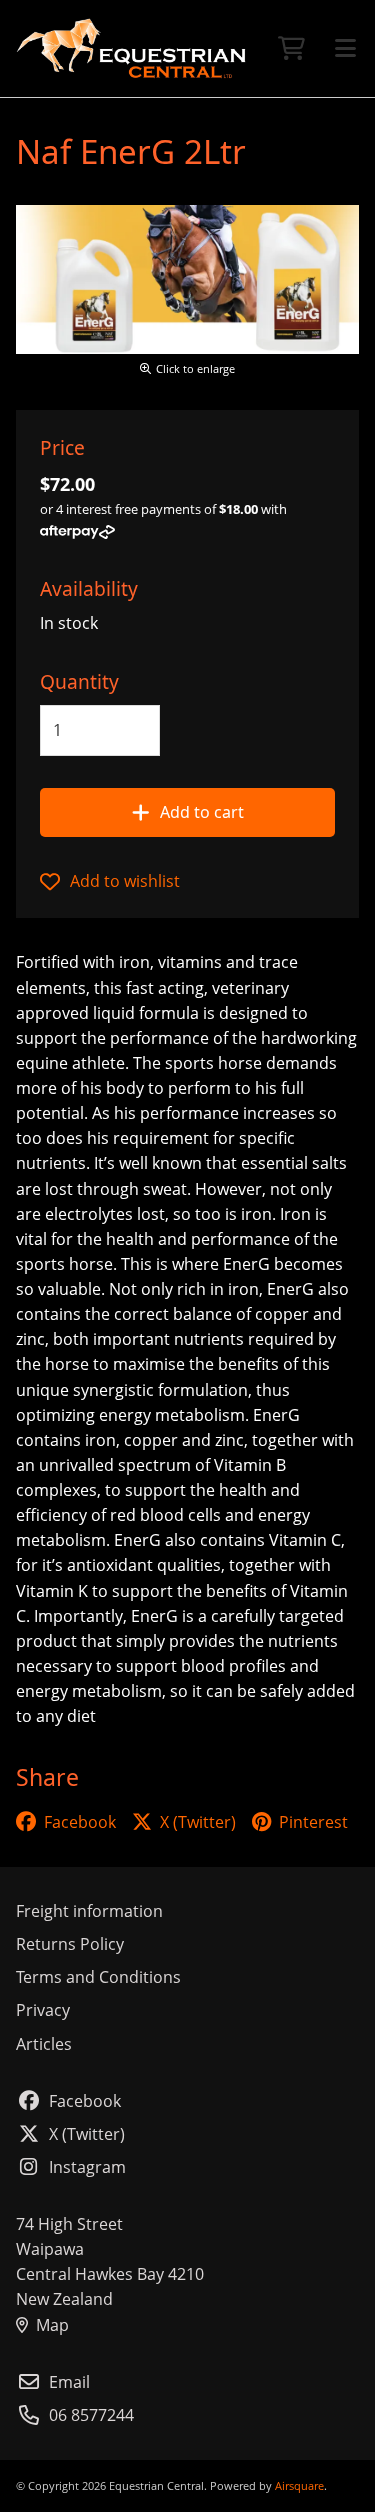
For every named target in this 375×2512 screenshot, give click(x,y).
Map (52, 2325)
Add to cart (202, 812)
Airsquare (299, 2485)
